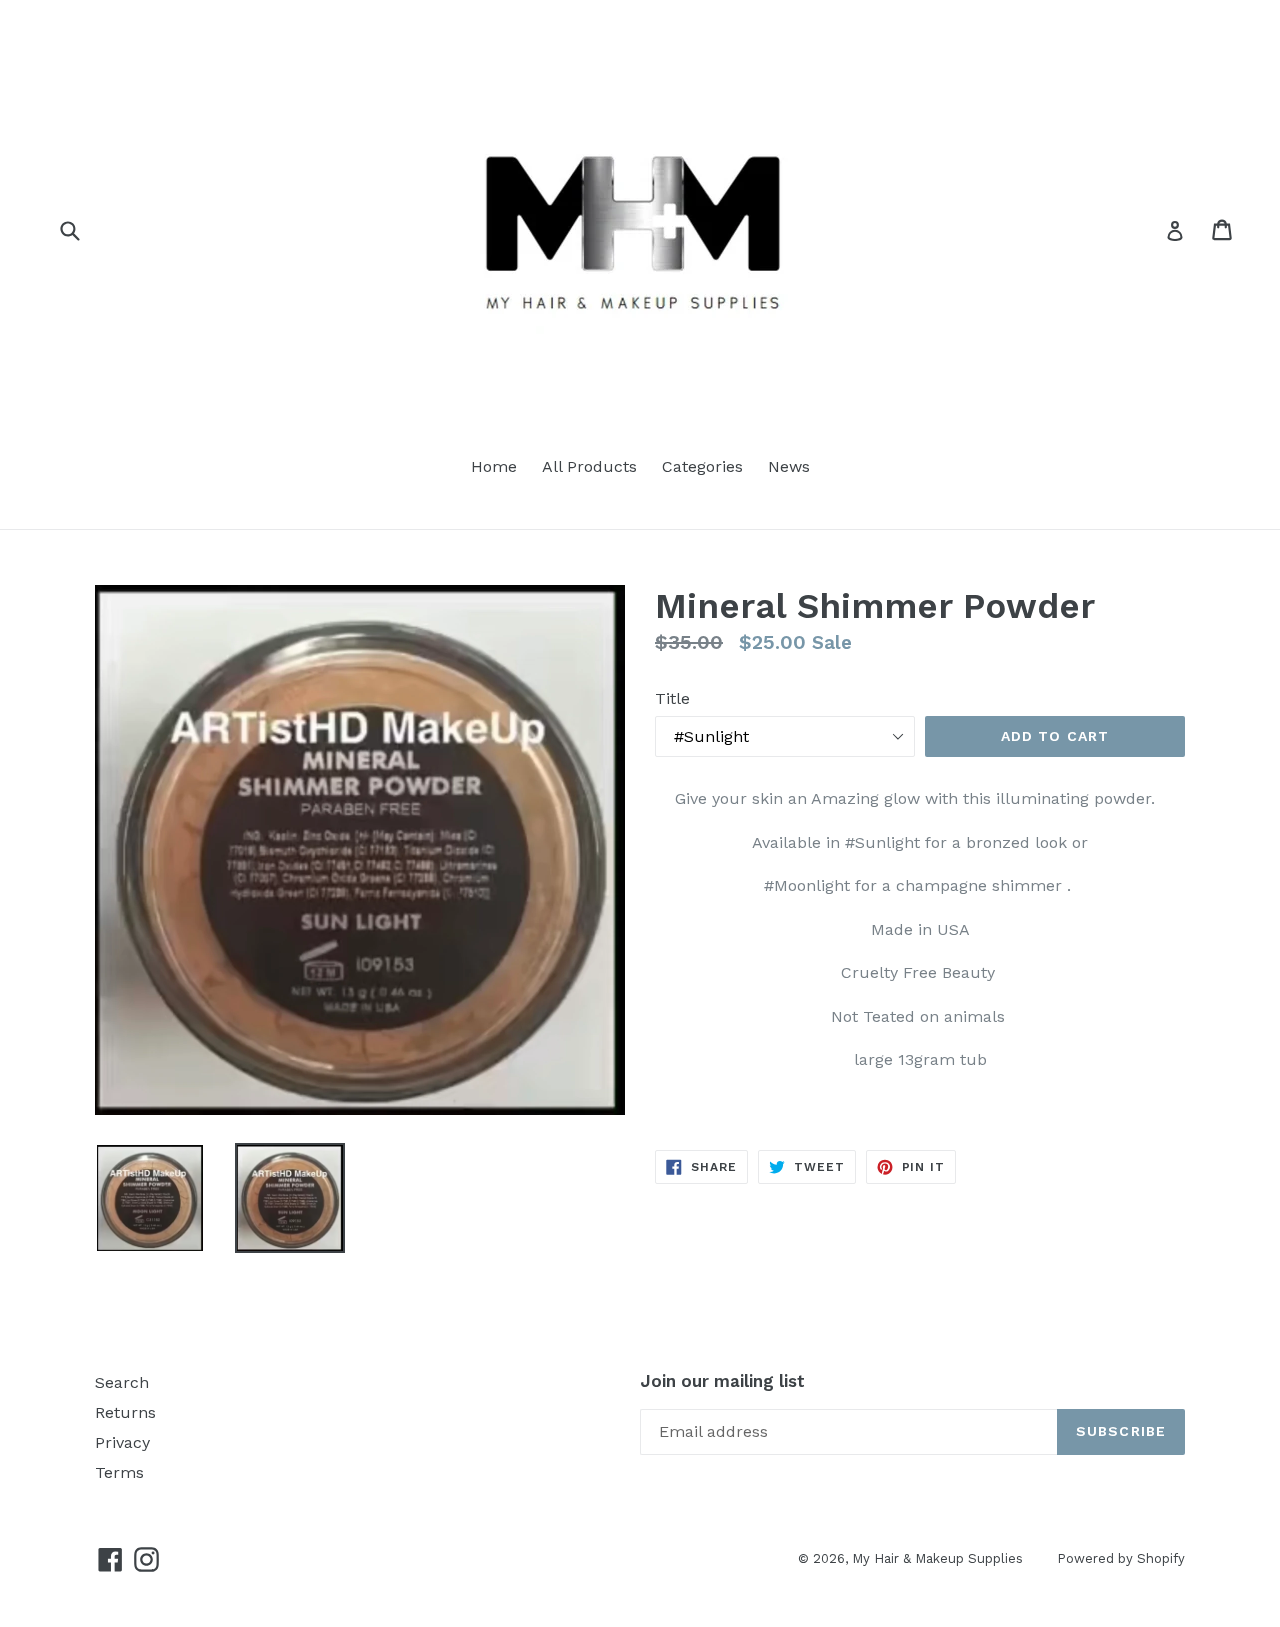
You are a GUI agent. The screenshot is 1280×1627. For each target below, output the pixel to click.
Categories (702, 466)
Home (494, 466)
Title (672, 698)
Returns (125, 1412)
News (789, 466)
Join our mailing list (722, 1381)
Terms (119, 1472)
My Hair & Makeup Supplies (939, 1558)
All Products (589, 466)
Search (122, 1382)
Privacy (122, 1442)
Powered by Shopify (1121, 1558)
